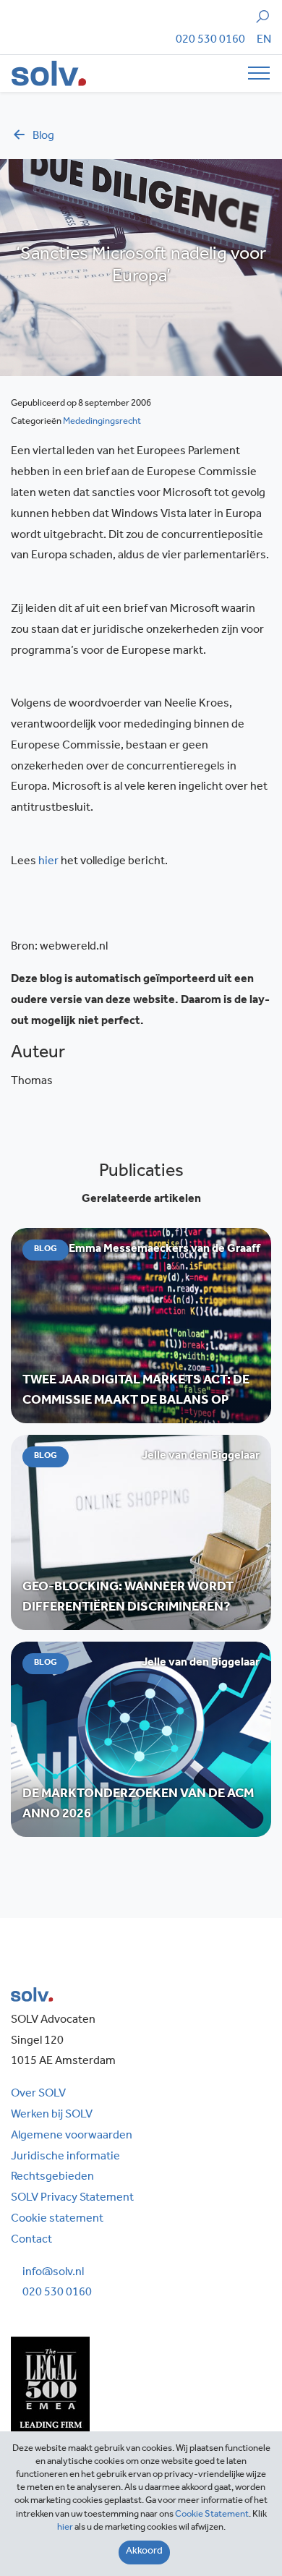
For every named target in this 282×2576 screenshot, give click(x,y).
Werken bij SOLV (52, 2115)
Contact (31, 2240)
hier (48, 862)
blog (43, 137)
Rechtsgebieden (52, 2178)
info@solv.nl (53, 2273)
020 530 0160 (210, 40)
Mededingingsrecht (102, 422)
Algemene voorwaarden (72, 2136)
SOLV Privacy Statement (72, 2198)
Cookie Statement (212, 2515)
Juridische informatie (65, 2157)
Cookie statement (57, 2219)
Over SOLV (38, 2094)
